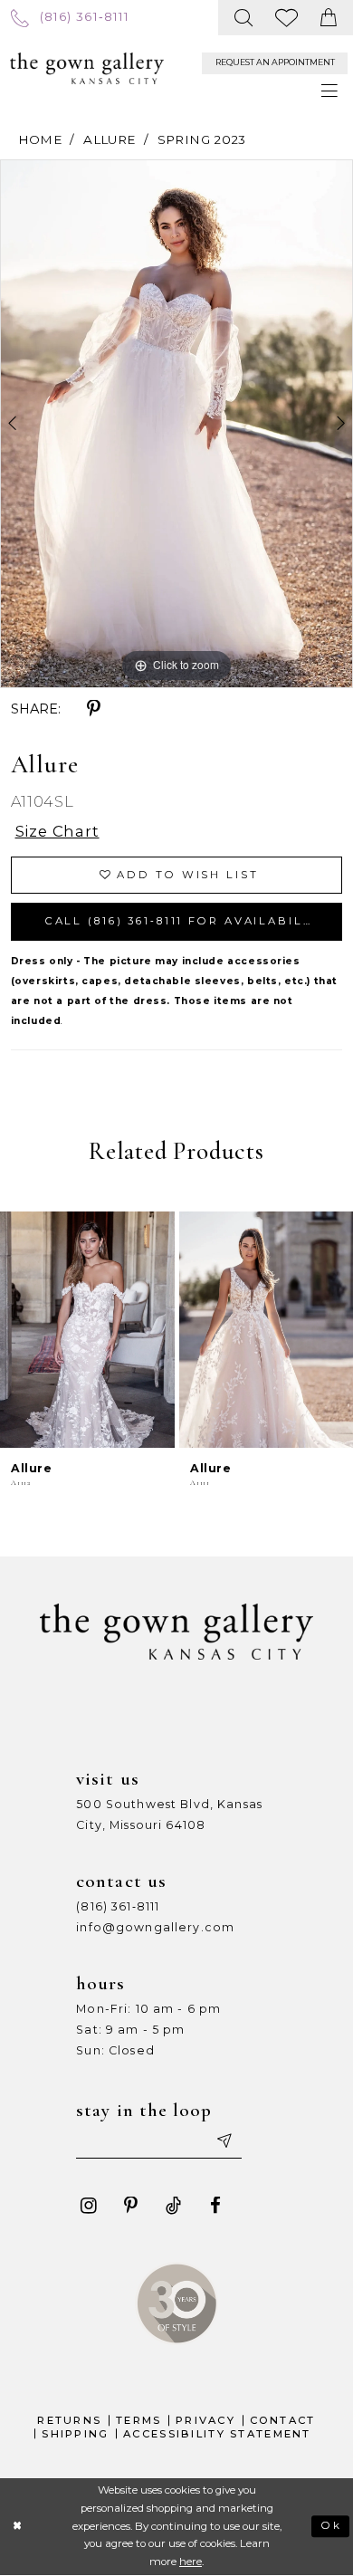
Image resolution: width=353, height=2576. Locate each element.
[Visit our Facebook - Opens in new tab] (216, 2206)
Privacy (205, 2420)
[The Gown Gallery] (87, 68)
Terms (138, 2420)
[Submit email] (224, 2142)
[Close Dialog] (18, 2527)
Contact (283, 2420)
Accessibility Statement (217, 2434)
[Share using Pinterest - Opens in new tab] (94, 709)
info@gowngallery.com (155, 1927)
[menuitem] (70, 17)
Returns (69, 2420)
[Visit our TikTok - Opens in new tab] (173, 2206)
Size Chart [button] (57, 831)
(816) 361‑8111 (118, 1906)
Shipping (75, 2434)
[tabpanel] (176, 424)
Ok (331, 2525)
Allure (109, 139)
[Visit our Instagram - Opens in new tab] (88, 2206)
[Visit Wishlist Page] (287, 18)
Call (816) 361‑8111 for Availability (186, 921)
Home (40, 139)
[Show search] (244, 18)
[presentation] (87, 1330)
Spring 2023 (202, 139)
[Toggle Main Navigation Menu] (330, 91)
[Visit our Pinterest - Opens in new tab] (131, 2206)
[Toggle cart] (329, 18)
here (191, 2562)
